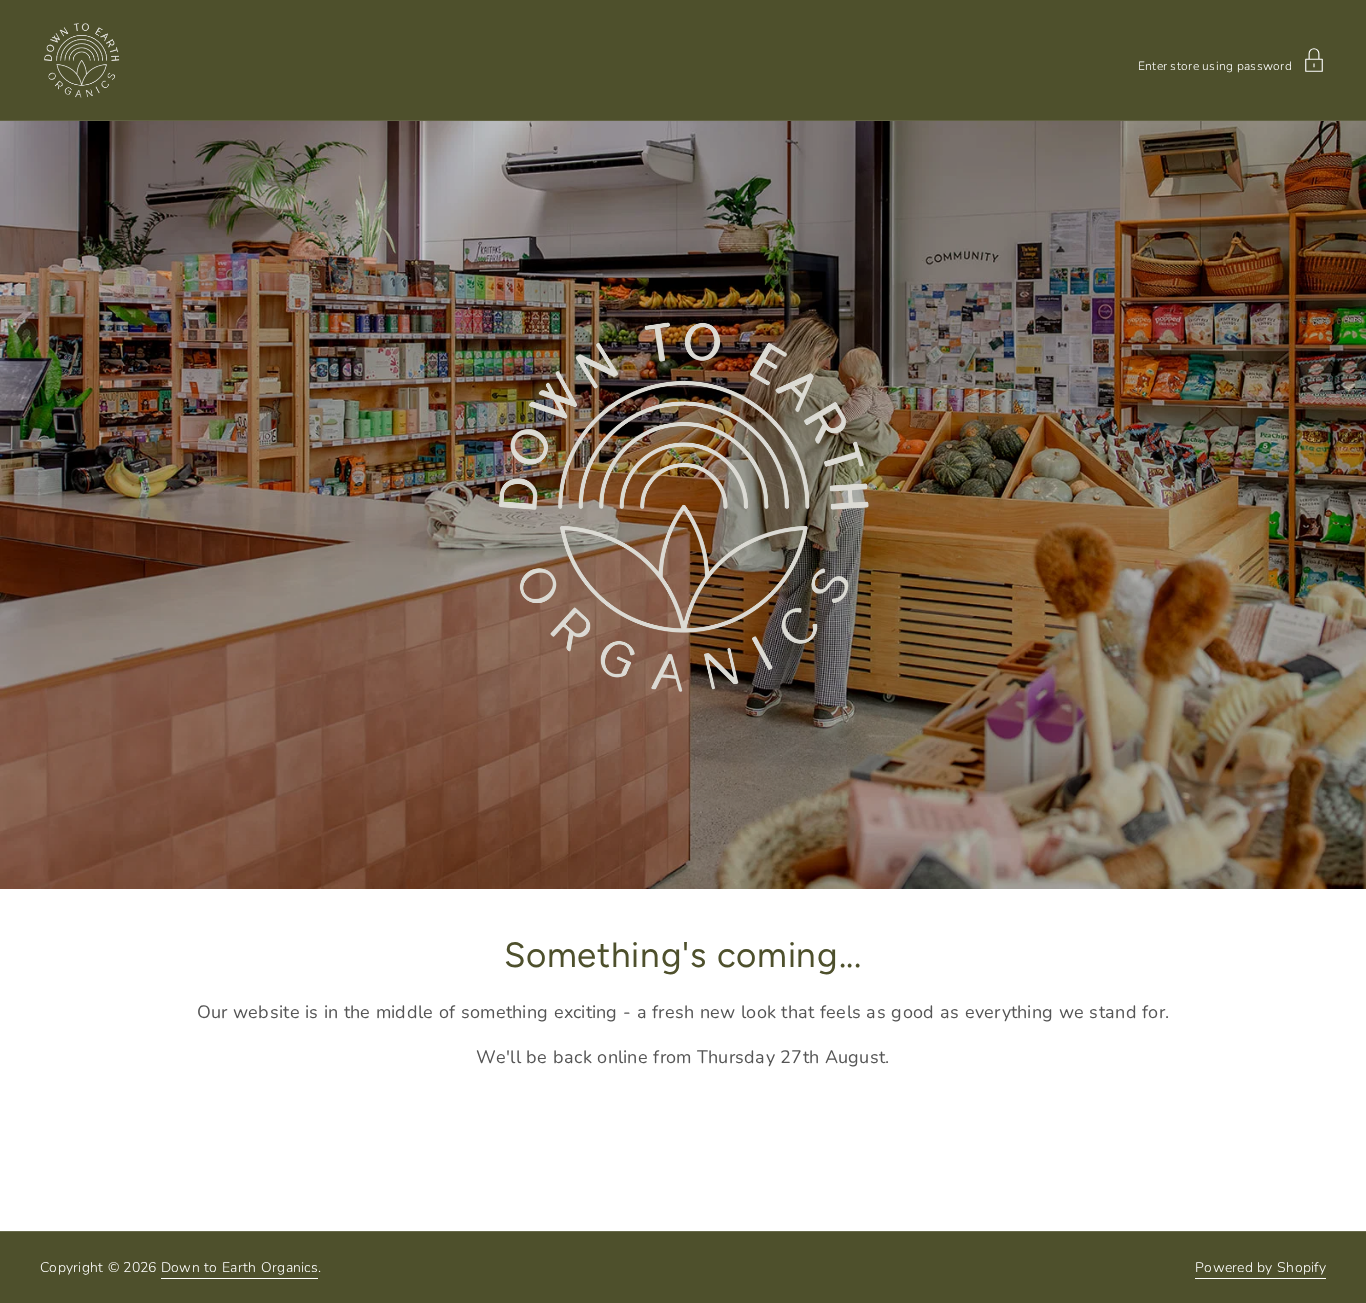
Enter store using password (1215, 65)
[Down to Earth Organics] (81, 60)
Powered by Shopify (1260, 1267)
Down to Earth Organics (239, 1267)
